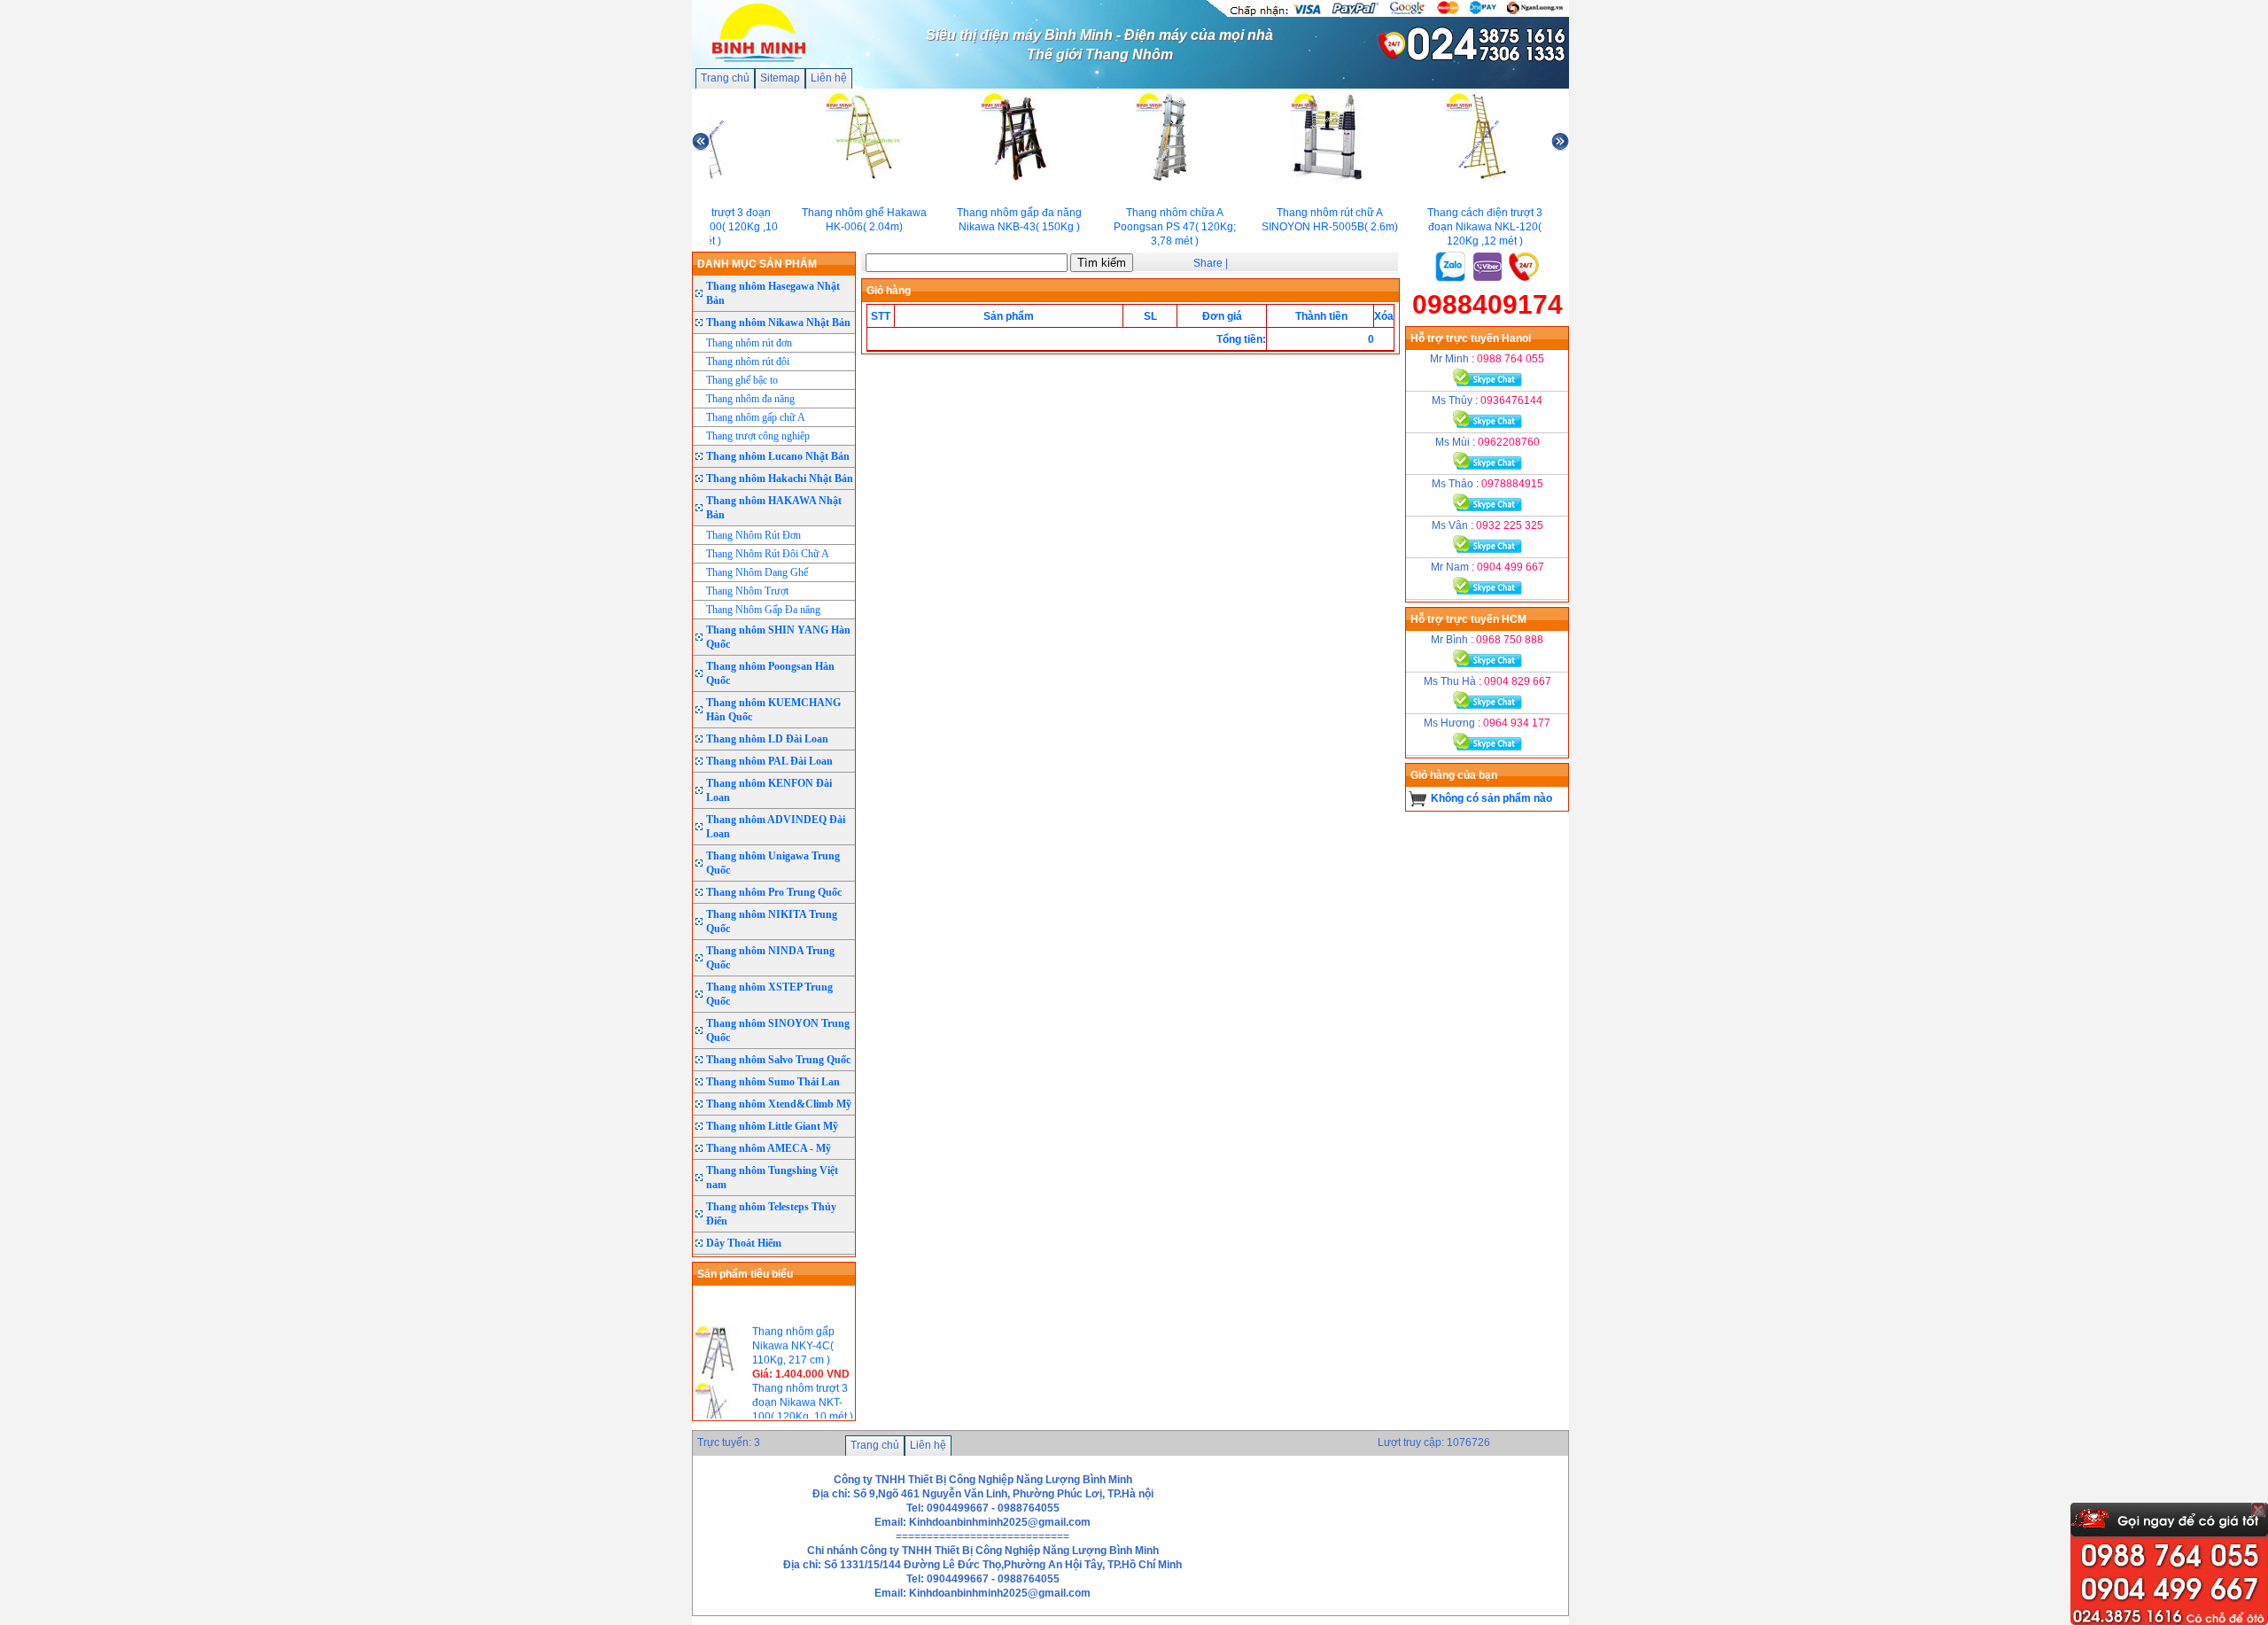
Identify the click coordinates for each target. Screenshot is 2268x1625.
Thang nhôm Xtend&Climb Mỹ (779, 1104)
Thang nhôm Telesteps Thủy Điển (771, 1214)
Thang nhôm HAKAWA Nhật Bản (774, 508)
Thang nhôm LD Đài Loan (767, 739)
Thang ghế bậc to (742, 380)
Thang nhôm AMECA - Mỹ (769, 1148)
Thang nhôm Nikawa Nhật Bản (778, 323)
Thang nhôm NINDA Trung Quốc (770, 958)
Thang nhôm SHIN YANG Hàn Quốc (778, 637)
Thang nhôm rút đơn (749, 343)
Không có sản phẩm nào (1491, 798)
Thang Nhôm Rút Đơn (753, 535)
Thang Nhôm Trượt (747, 591)
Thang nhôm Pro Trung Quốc (774, 892)
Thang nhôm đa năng (750, 399)
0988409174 (1487, 304)
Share (1208, 263)
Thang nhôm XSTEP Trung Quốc (769, 994)
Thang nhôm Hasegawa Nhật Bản (773, 293)
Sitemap (780, 78)
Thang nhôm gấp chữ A (756, 417)
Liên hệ (829, 78)
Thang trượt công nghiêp (758, 436)
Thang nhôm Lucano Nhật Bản (778, 456)
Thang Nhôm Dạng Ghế (757, 572)
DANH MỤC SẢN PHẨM (757, 264)
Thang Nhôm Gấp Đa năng (763, 610)
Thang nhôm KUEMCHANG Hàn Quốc (773, 710)
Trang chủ (725, 78)
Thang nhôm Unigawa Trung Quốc (773, 863)
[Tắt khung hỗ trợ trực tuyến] (2258, 1510)
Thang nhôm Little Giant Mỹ (772, 1126)
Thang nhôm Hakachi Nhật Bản (780, 478)
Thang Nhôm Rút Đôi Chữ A (768, 554)
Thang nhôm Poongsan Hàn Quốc (770, 673)
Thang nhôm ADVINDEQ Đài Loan (776, 827)
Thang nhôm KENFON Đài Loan (769, 790)
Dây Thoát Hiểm (744, 1243)
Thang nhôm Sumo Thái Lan (773, 1082)
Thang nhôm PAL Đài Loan (769, 761)
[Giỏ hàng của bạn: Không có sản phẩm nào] (1418, 798)
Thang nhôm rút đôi (748, 362)
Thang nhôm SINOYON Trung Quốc (778, 1030)
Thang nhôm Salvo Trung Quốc (778, 1060)
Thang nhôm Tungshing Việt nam (772, 1178)
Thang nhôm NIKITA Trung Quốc (772, 921)
